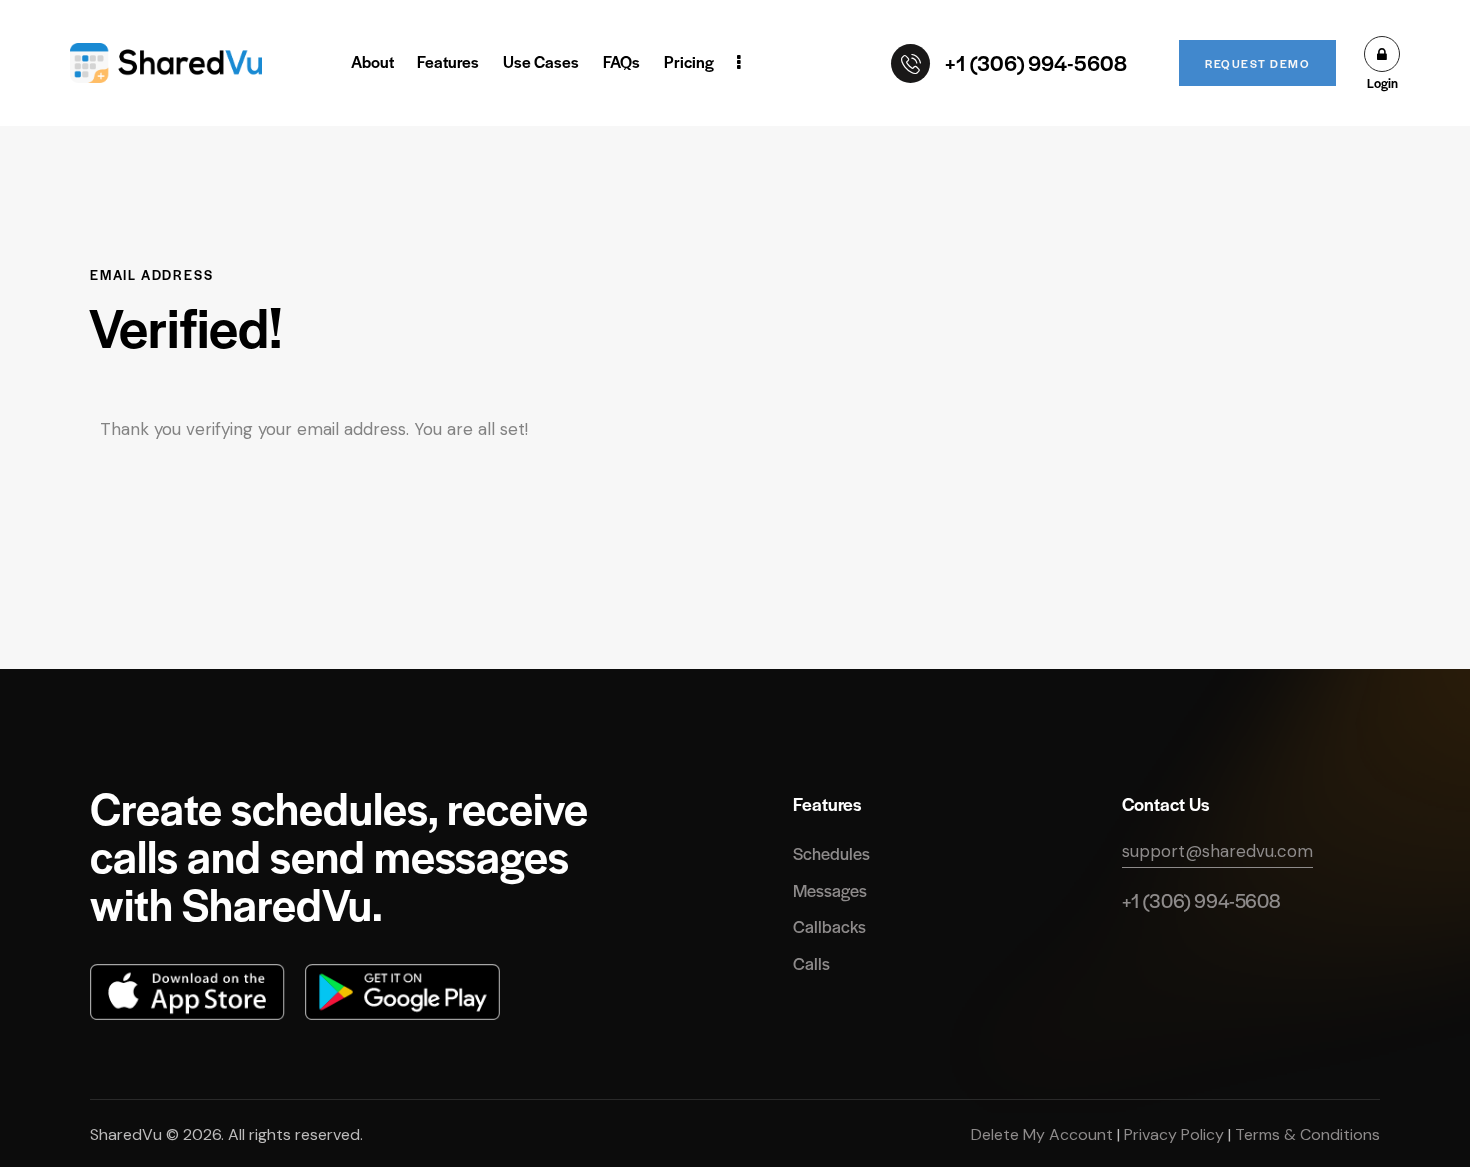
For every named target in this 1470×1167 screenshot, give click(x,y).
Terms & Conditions (1305, 1134)
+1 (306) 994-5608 (1201, 900)
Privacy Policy (1174, 1134)
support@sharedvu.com (1217, 851)
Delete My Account (1044, 1134)
